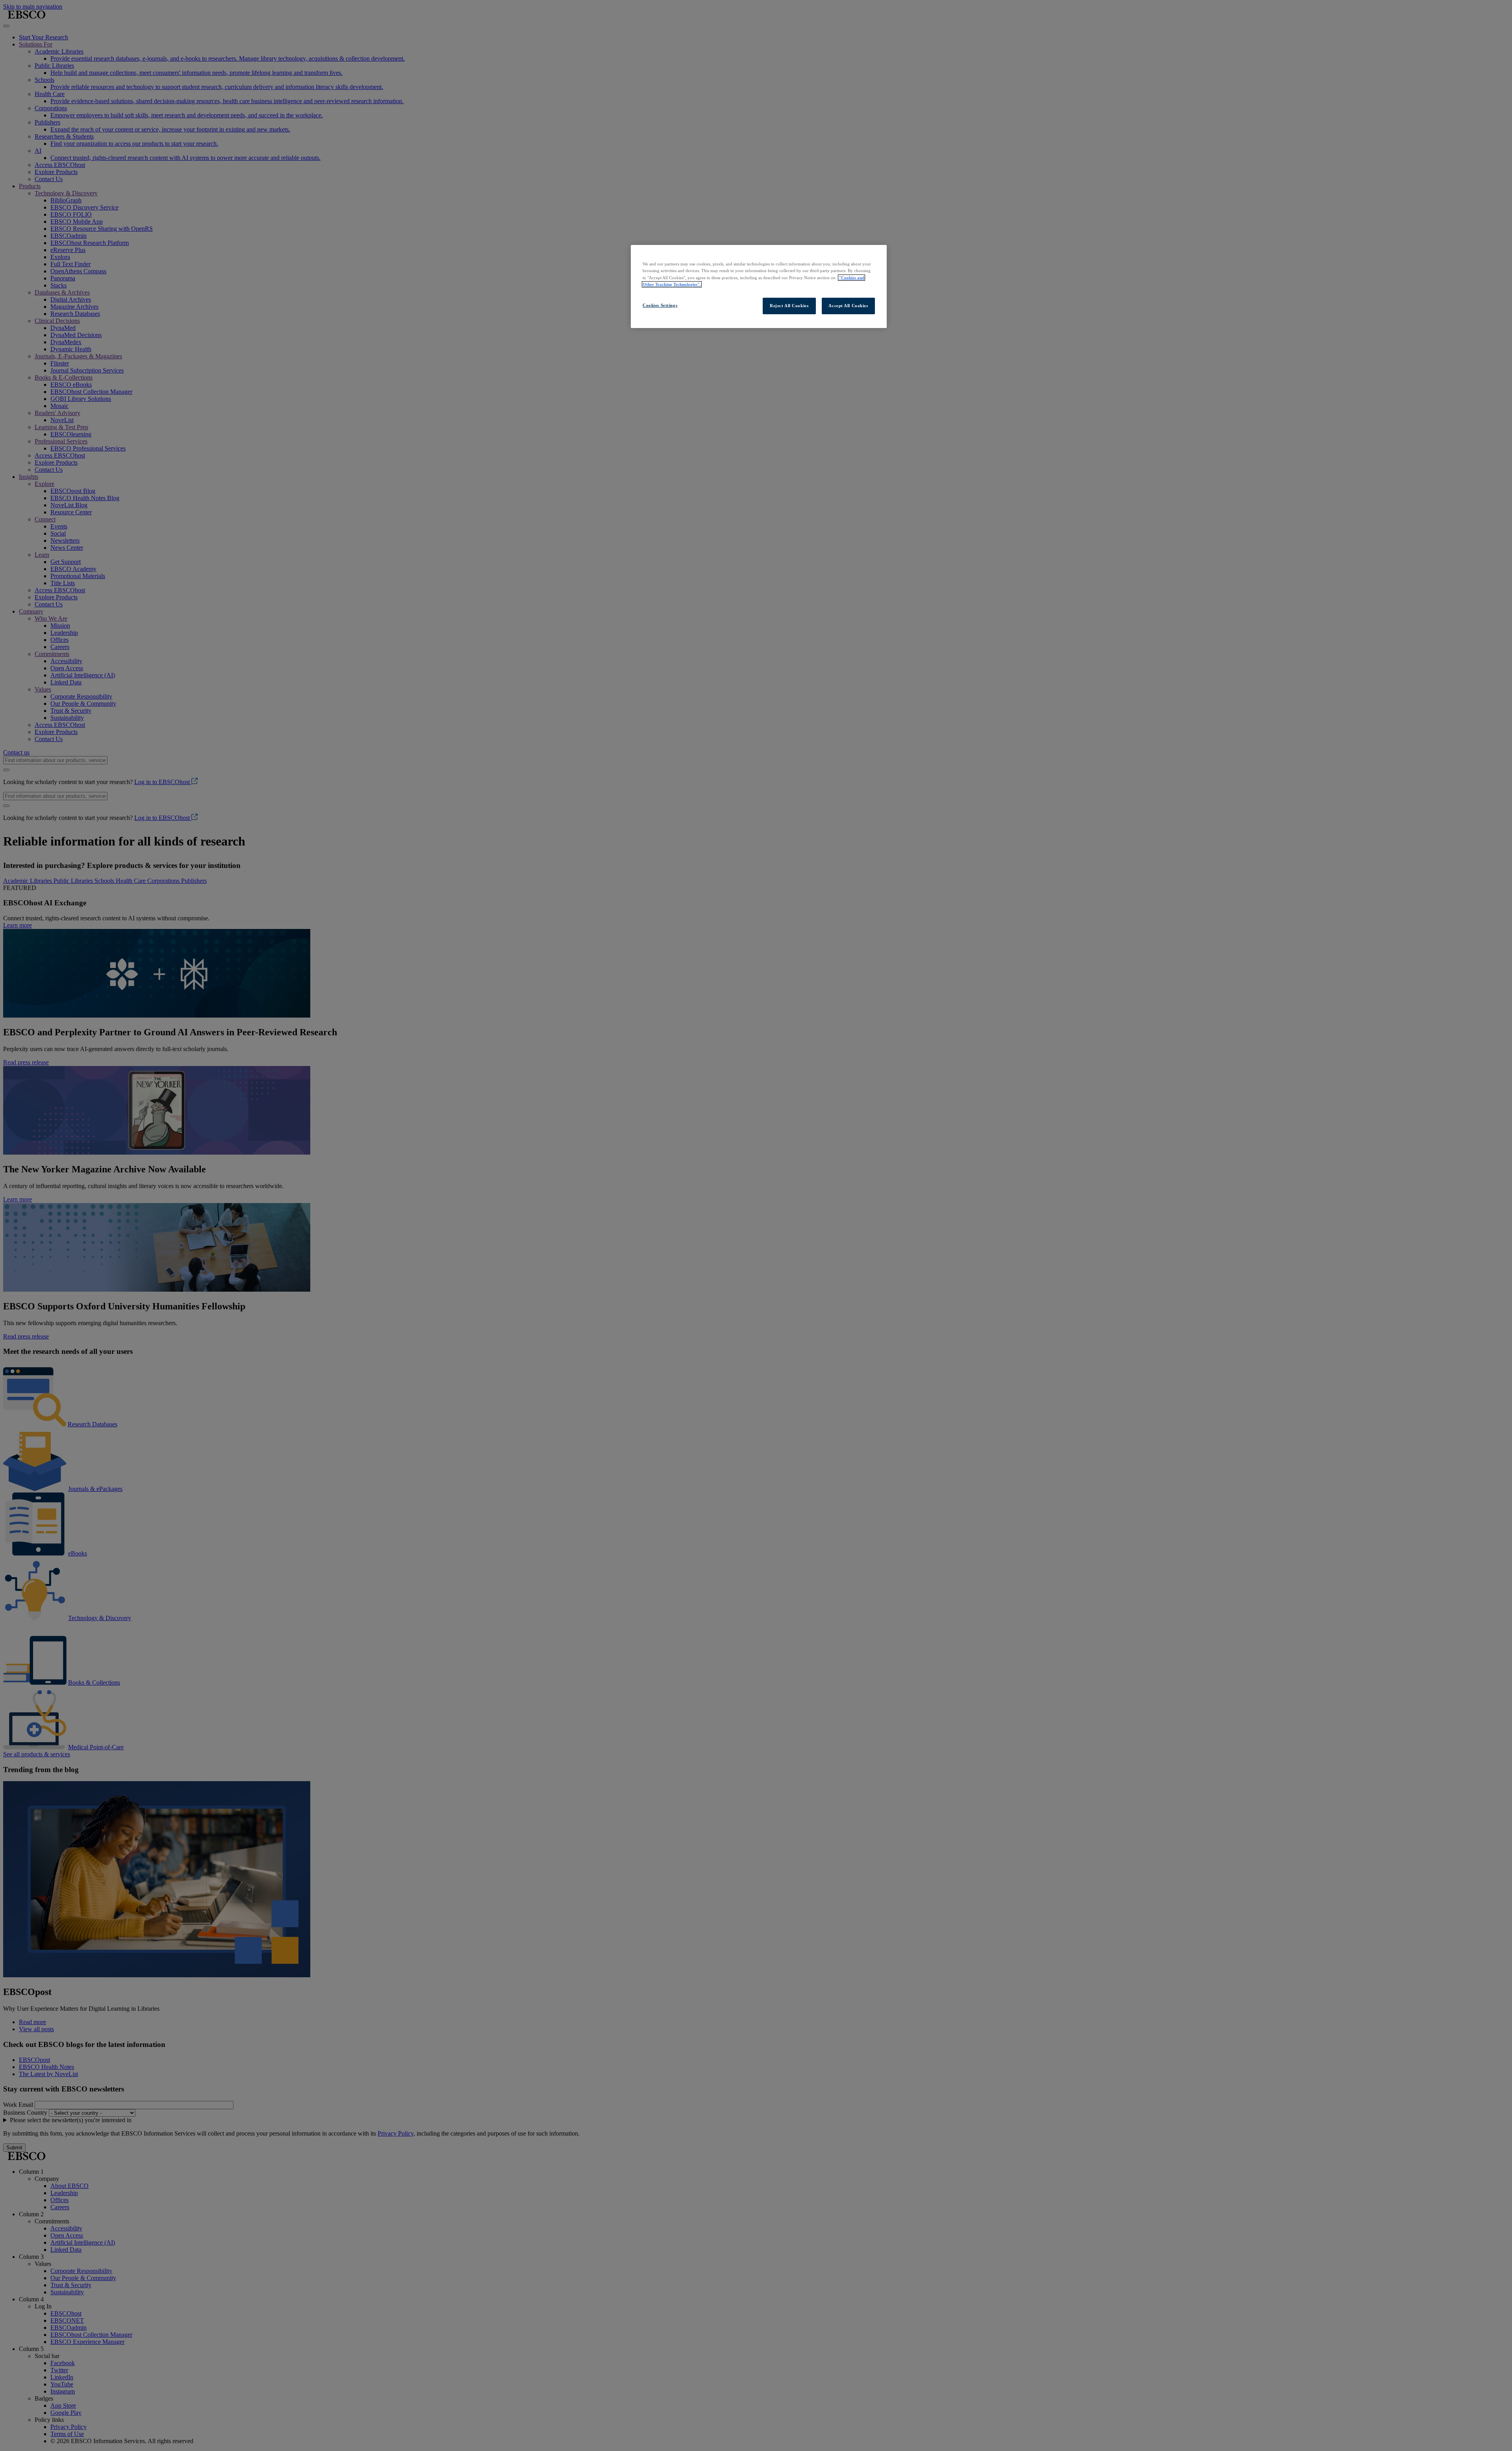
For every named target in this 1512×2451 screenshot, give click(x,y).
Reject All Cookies (789, 306)
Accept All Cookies (848, 306)
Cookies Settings (660, 305)
